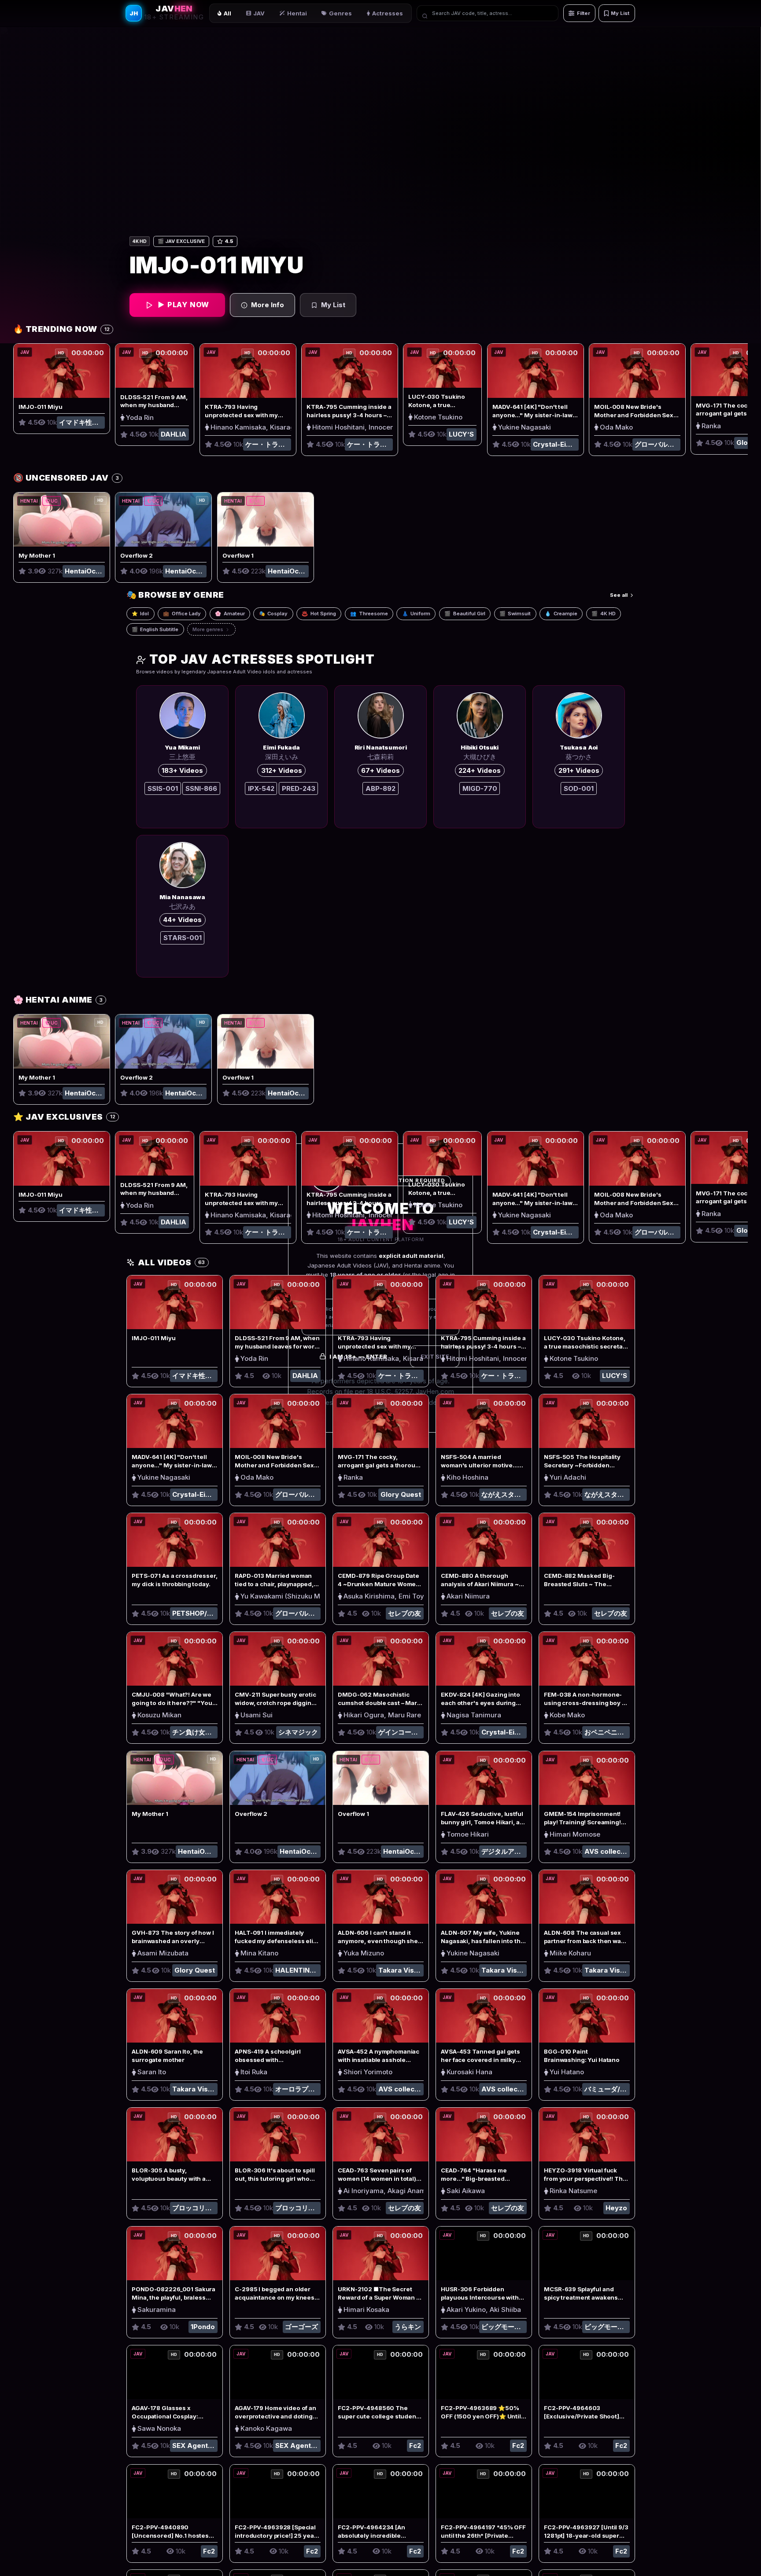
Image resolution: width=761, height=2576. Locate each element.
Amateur (230, 614)
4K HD (604, 614)
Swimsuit (515, 614)
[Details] (74, 371)
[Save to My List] (100, 388)
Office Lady (182, 614)
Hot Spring (319, 614)
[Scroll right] (740, 413)
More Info (268, 305)
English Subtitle (155, 629)
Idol (140, 614)
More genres (208, 629)
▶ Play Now (183, 305)
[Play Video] (52, 371)
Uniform (416, 614)
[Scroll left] (21, 413)
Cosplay (273, 614)
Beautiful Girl (465, 614)
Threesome (369, 614)
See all (619, 595)
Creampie (561, 614)
